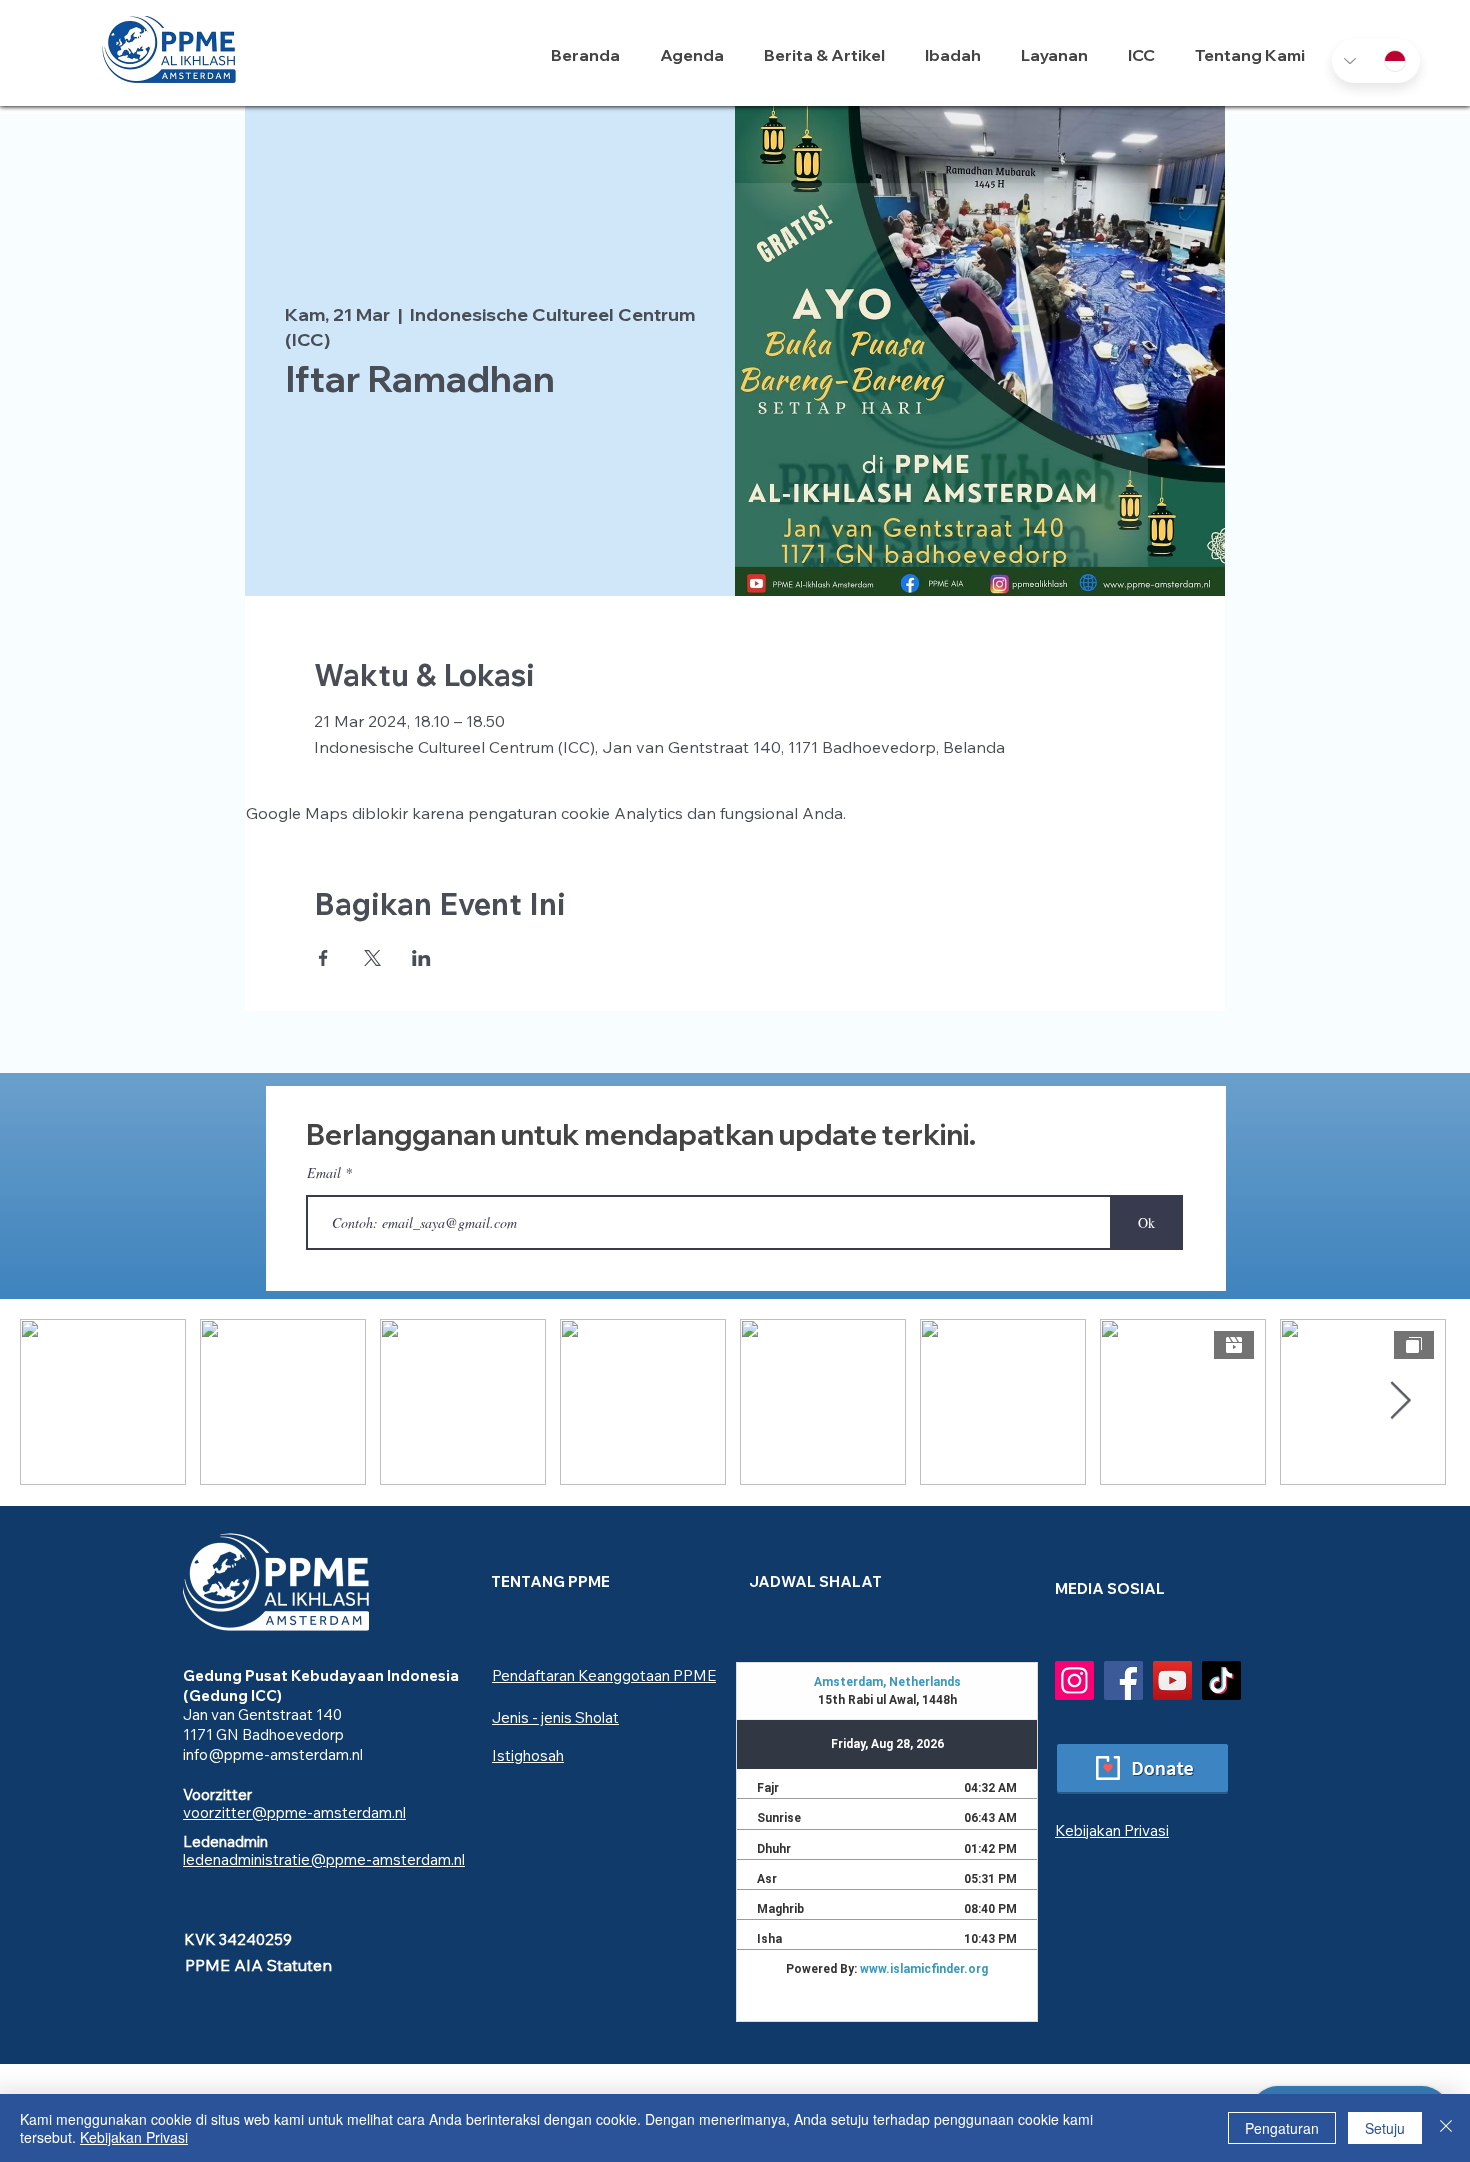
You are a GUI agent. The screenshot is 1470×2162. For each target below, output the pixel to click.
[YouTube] (1172, 1680)
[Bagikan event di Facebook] (323, 958)
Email (324, 1173)
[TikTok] (1221, 1680)
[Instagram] (1074, 1680)
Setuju (1385, 2128)
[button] (958, 55)
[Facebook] (1123, 1680)
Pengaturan (1282, 2128)
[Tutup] (1446, 2128)
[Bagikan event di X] (372, 958)
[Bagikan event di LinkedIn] (421, 958)
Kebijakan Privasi (134, 2137)
